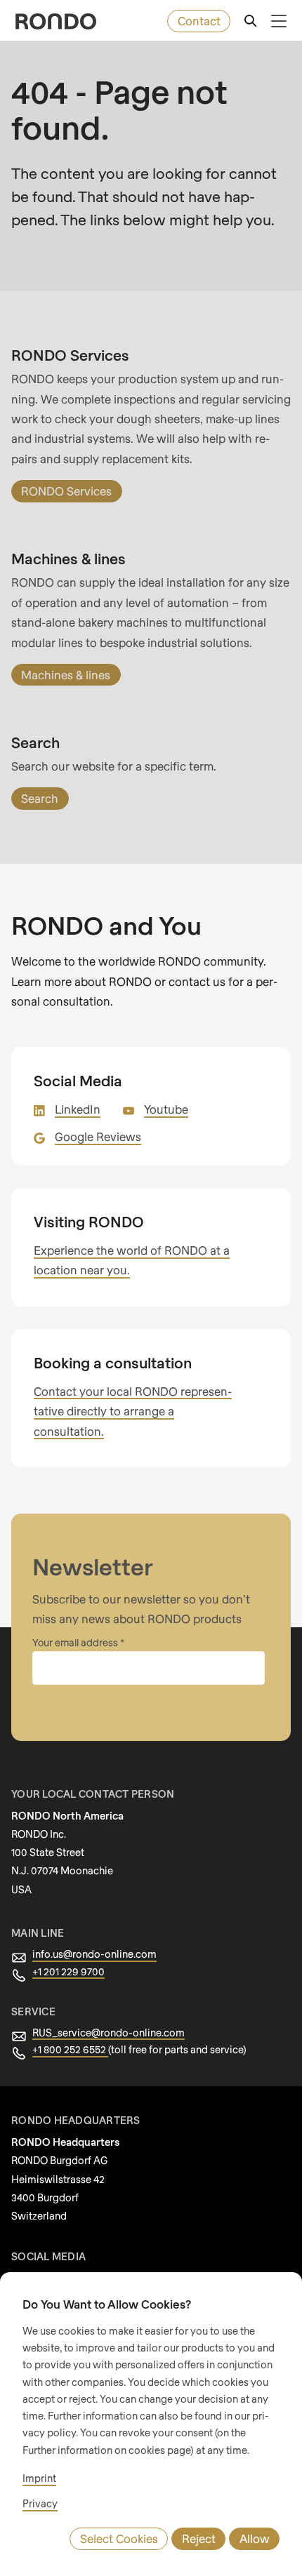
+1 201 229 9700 (68, 1971)
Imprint (39, 2478)
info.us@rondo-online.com (94, 1954)
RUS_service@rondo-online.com (109, 2033)
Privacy (40, 2503)
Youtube (166, 1109)
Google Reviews (98, 1136)
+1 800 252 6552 (70, 2049)
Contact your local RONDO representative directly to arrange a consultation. (133, 1411)
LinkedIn (78, 1109)
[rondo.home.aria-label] (56, 21)
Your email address (76, 1642)
